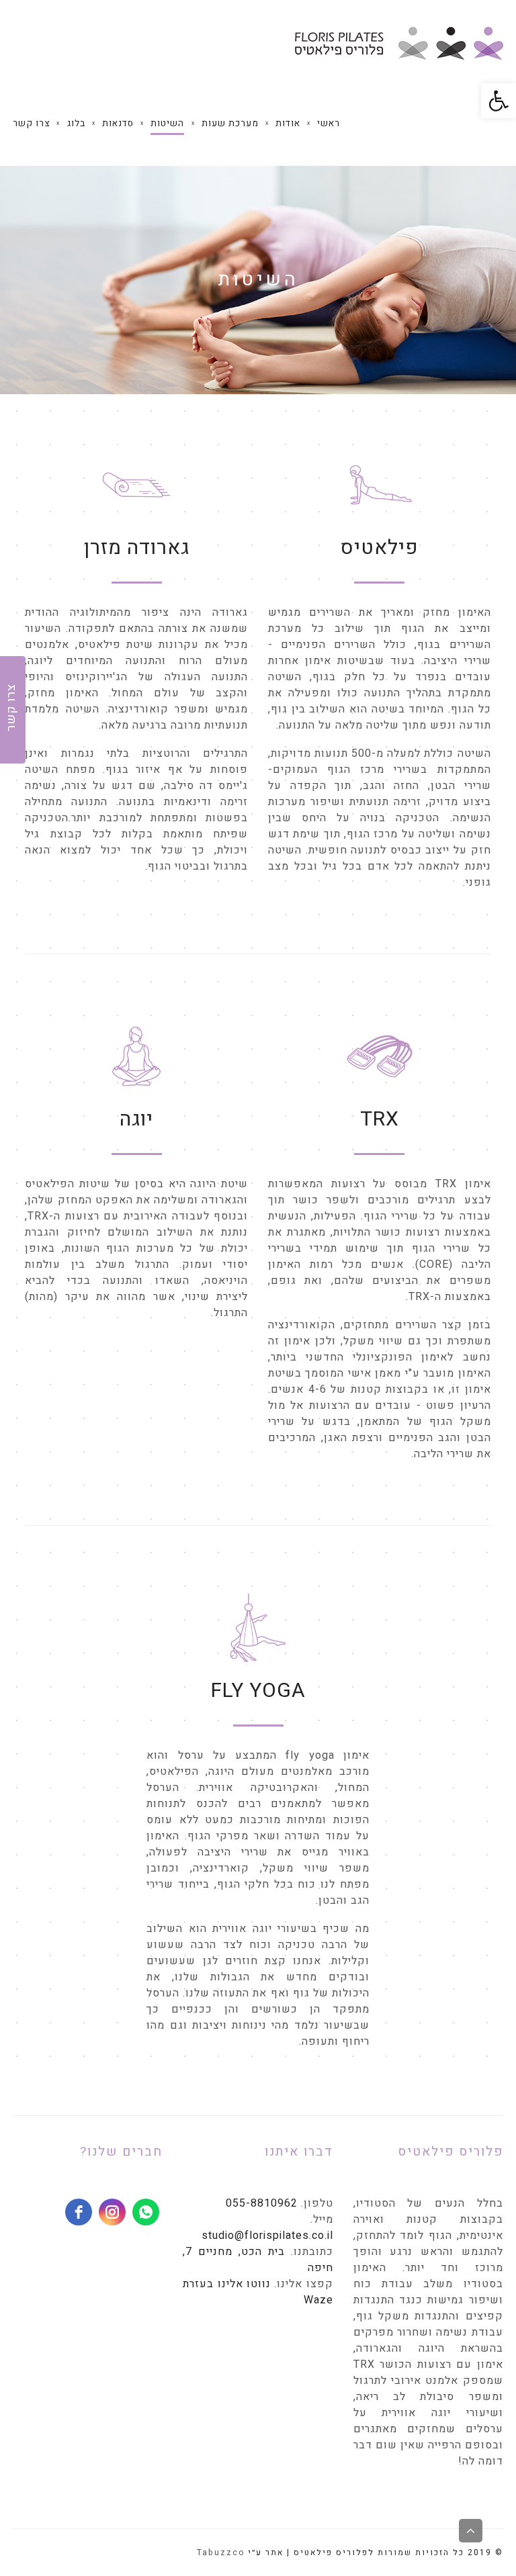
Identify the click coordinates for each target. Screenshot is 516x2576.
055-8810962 (262, 2203)
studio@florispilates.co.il (267, 2236)
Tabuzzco (221, 2552)
